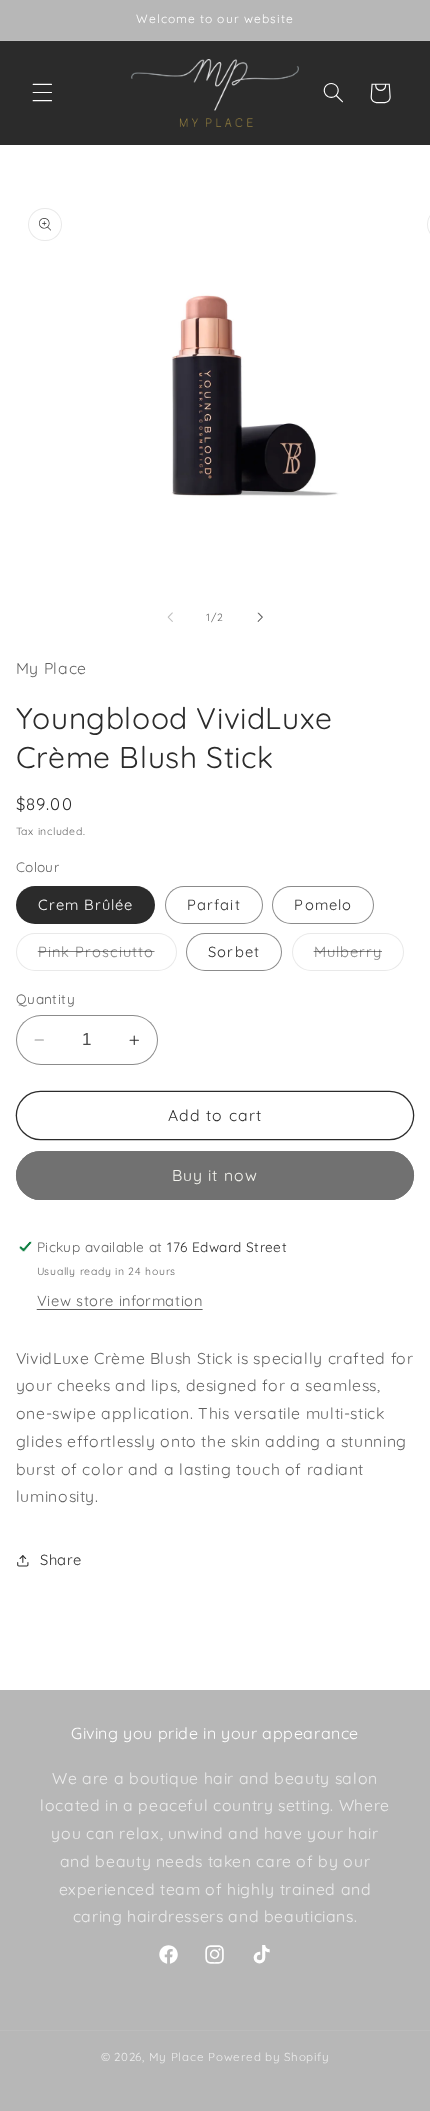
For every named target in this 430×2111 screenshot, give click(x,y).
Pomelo (322, 904)
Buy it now (215, 1175)
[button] (42, 93)
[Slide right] (260, 617)
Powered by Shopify (268, 2056)
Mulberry (359, 956)
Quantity (45, 998)
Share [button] (61, 1559)
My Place (177, 2056)
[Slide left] (170, 617)
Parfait (213, 904)
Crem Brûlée (86, 904)
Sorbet (233, 951)
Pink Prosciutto (107, 956)
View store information (120, 1300)
